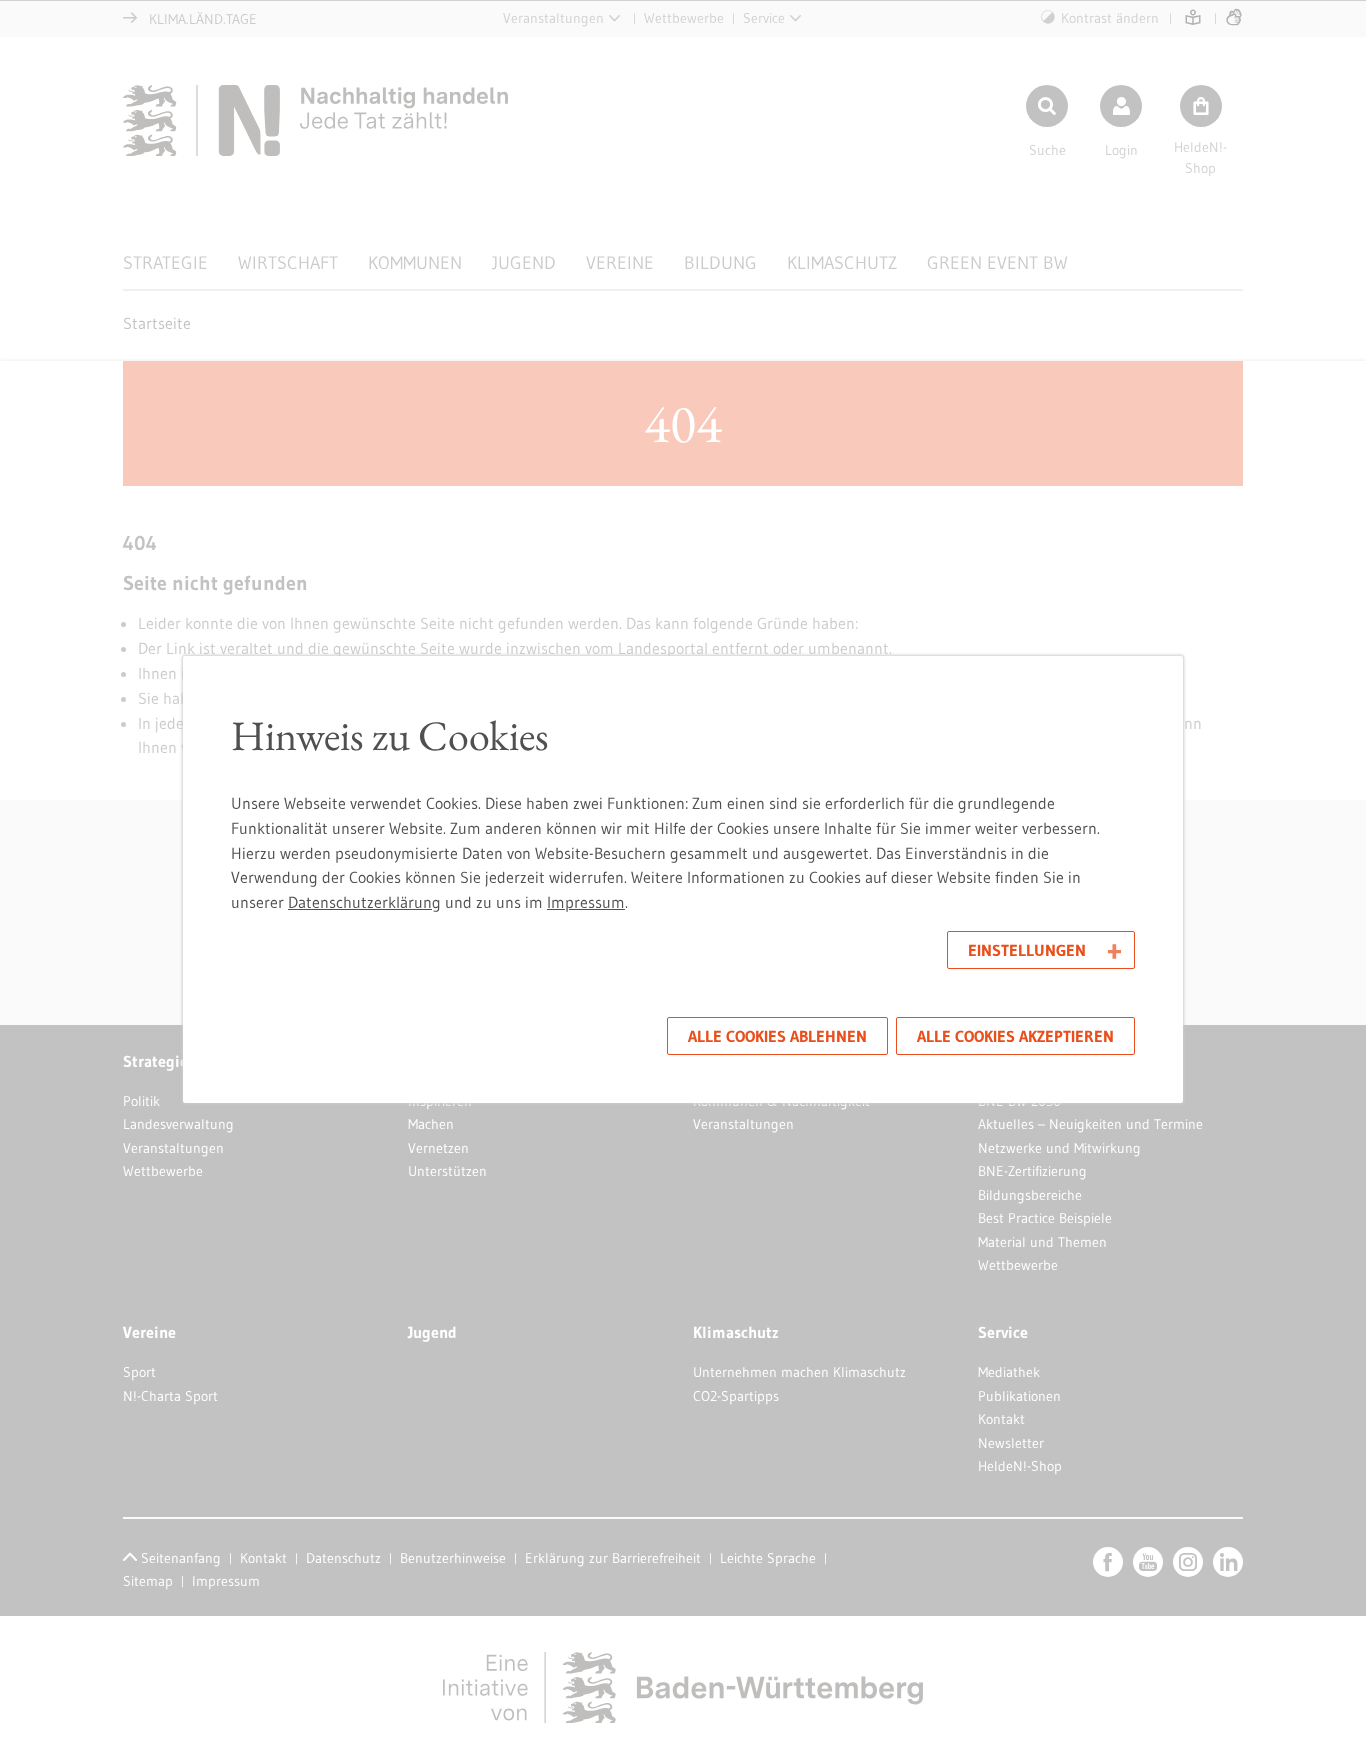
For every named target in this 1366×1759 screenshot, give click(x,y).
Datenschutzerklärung (364, 902)
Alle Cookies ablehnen (777, 1036)
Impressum (586, 902)
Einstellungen (1027, 950)
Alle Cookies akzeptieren (1015, 1036)
